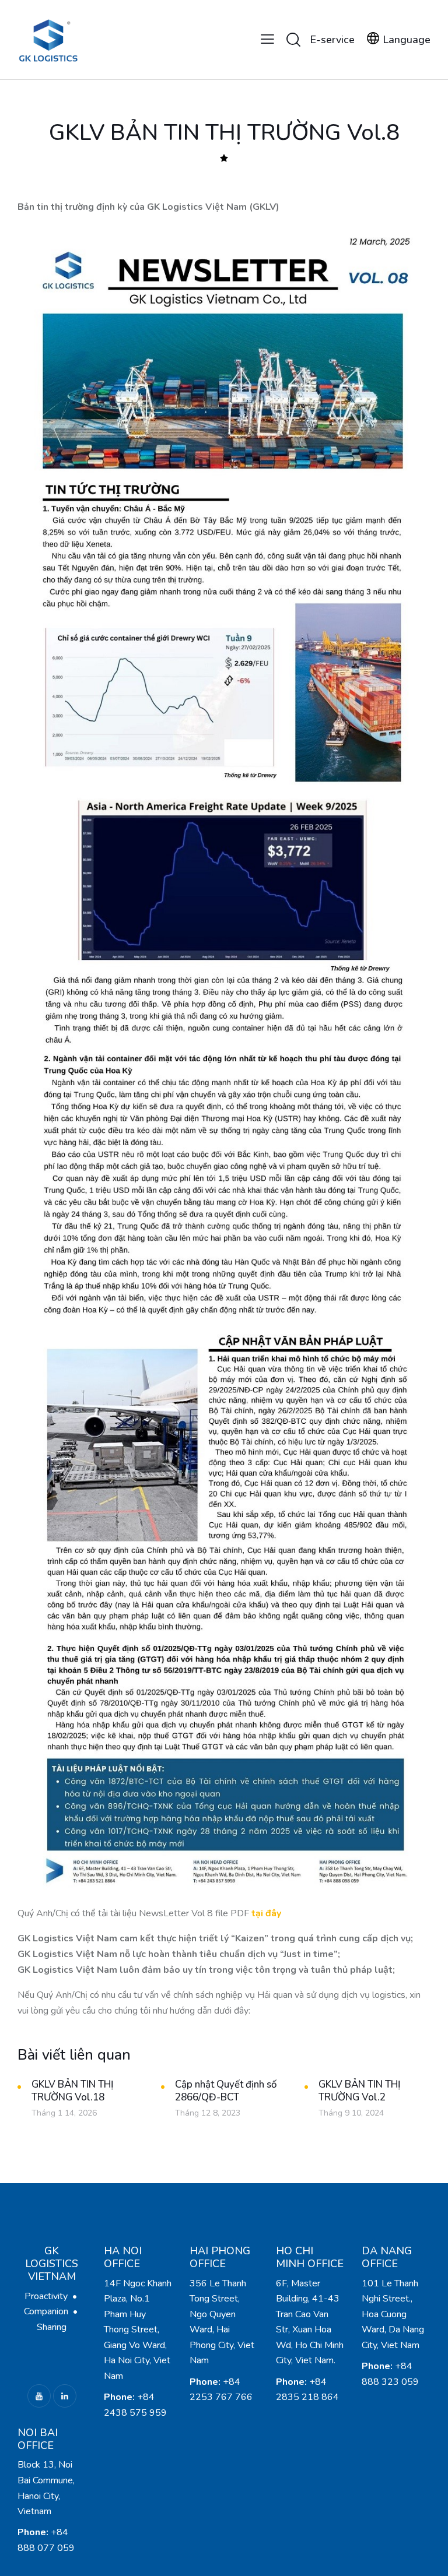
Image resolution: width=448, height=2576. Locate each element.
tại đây (266, 1913)
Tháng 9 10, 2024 (351, 2113)
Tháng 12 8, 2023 (208, 2113)
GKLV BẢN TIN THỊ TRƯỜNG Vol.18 (72, 2091)
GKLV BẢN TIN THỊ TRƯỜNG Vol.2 (359, 2091)
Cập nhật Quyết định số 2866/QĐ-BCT (226, 2091)
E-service (332, 40)
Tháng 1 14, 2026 (64, 2113)
